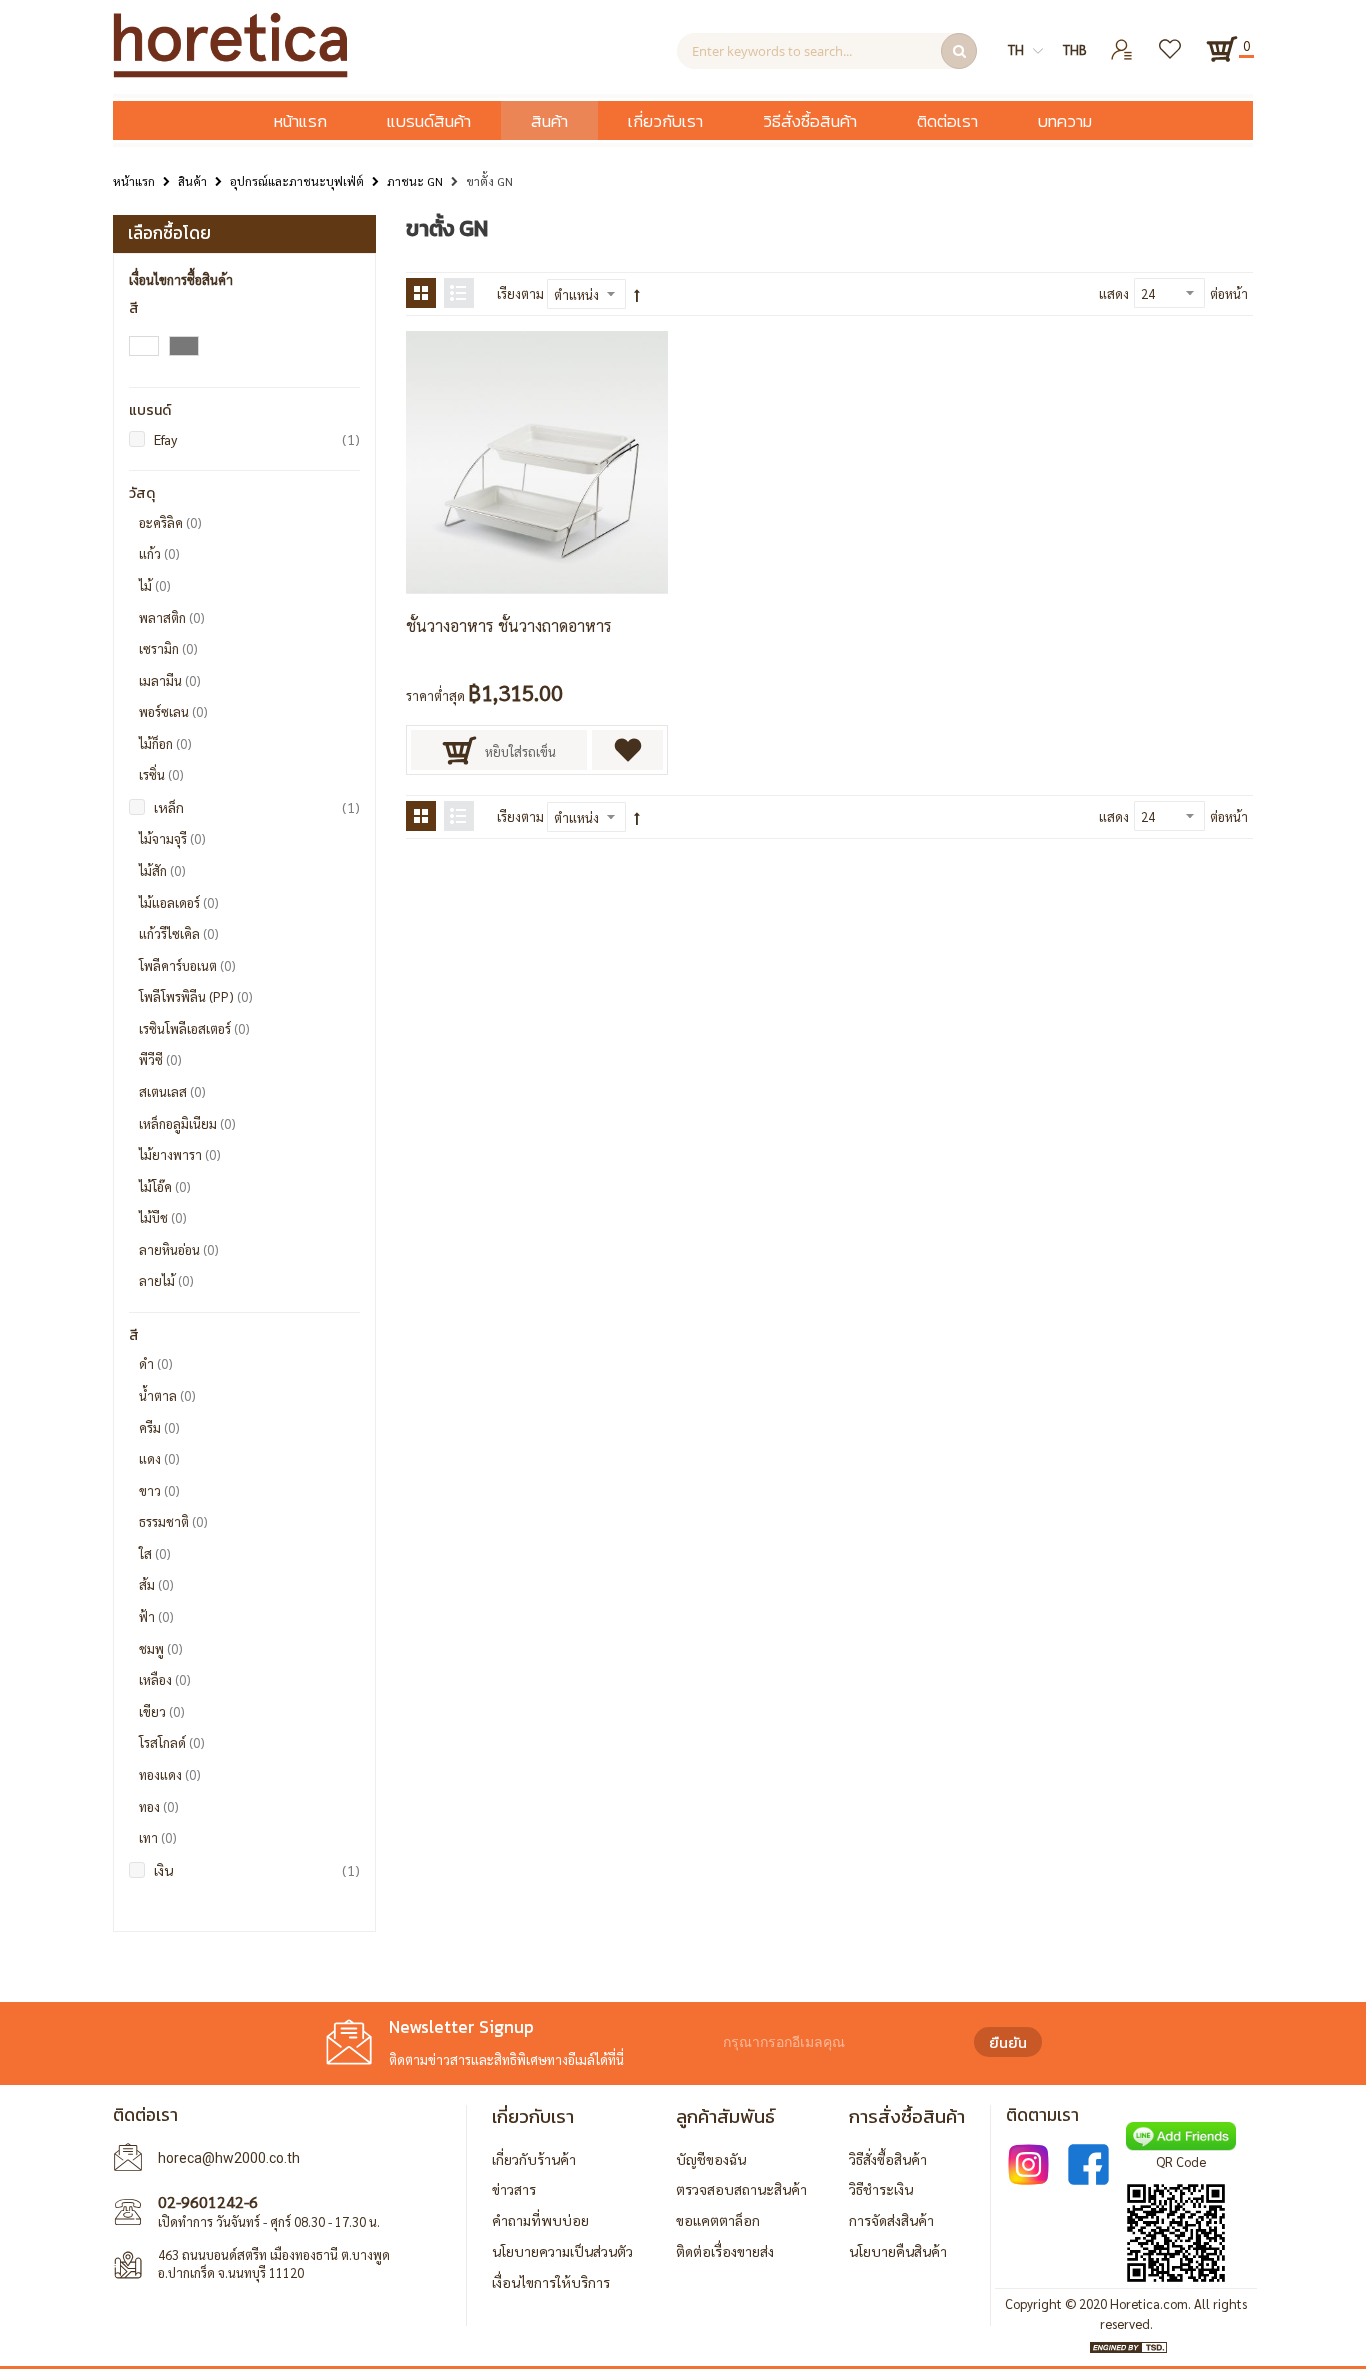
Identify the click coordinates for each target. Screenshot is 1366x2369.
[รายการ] (459, 293)
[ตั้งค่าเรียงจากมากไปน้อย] (637, 295)
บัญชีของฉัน (711, 2159)
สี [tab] (134, 308)
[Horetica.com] (230, 72)
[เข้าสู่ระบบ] (1122, 41)
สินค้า (192, 181)
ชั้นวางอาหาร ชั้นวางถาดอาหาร (509, 625)
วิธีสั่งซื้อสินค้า (888, 2159)
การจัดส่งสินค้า (891, 2220)
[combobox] (827, 51)
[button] (627, 750)
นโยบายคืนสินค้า (898, 2251)
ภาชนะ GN (415, 181)
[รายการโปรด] (1171, 41)
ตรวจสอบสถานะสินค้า (741, 2189)
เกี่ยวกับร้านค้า (534, 2159)
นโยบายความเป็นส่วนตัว (562, 2251)
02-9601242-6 (208, 2201)
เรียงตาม (520, 293)
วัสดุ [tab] (142, 493)
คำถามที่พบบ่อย (540, 2220)
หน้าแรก (134, 181)
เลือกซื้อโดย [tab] (169, 233)
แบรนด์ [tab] (150, 410)
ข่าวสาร (514, 2189)
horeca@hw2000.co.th (229, 2158)
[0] (1222, 49)
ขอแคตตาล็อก (718, 2220)
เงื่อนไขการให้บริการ (551, 2282)
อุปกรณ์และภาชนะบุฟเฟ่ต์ (297, 181)
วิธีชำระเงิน (881, 2189)
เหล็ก (257, 806)
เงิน (257, 1869)
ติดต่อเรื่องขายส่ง (725, 2251)
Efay (257, 438)
